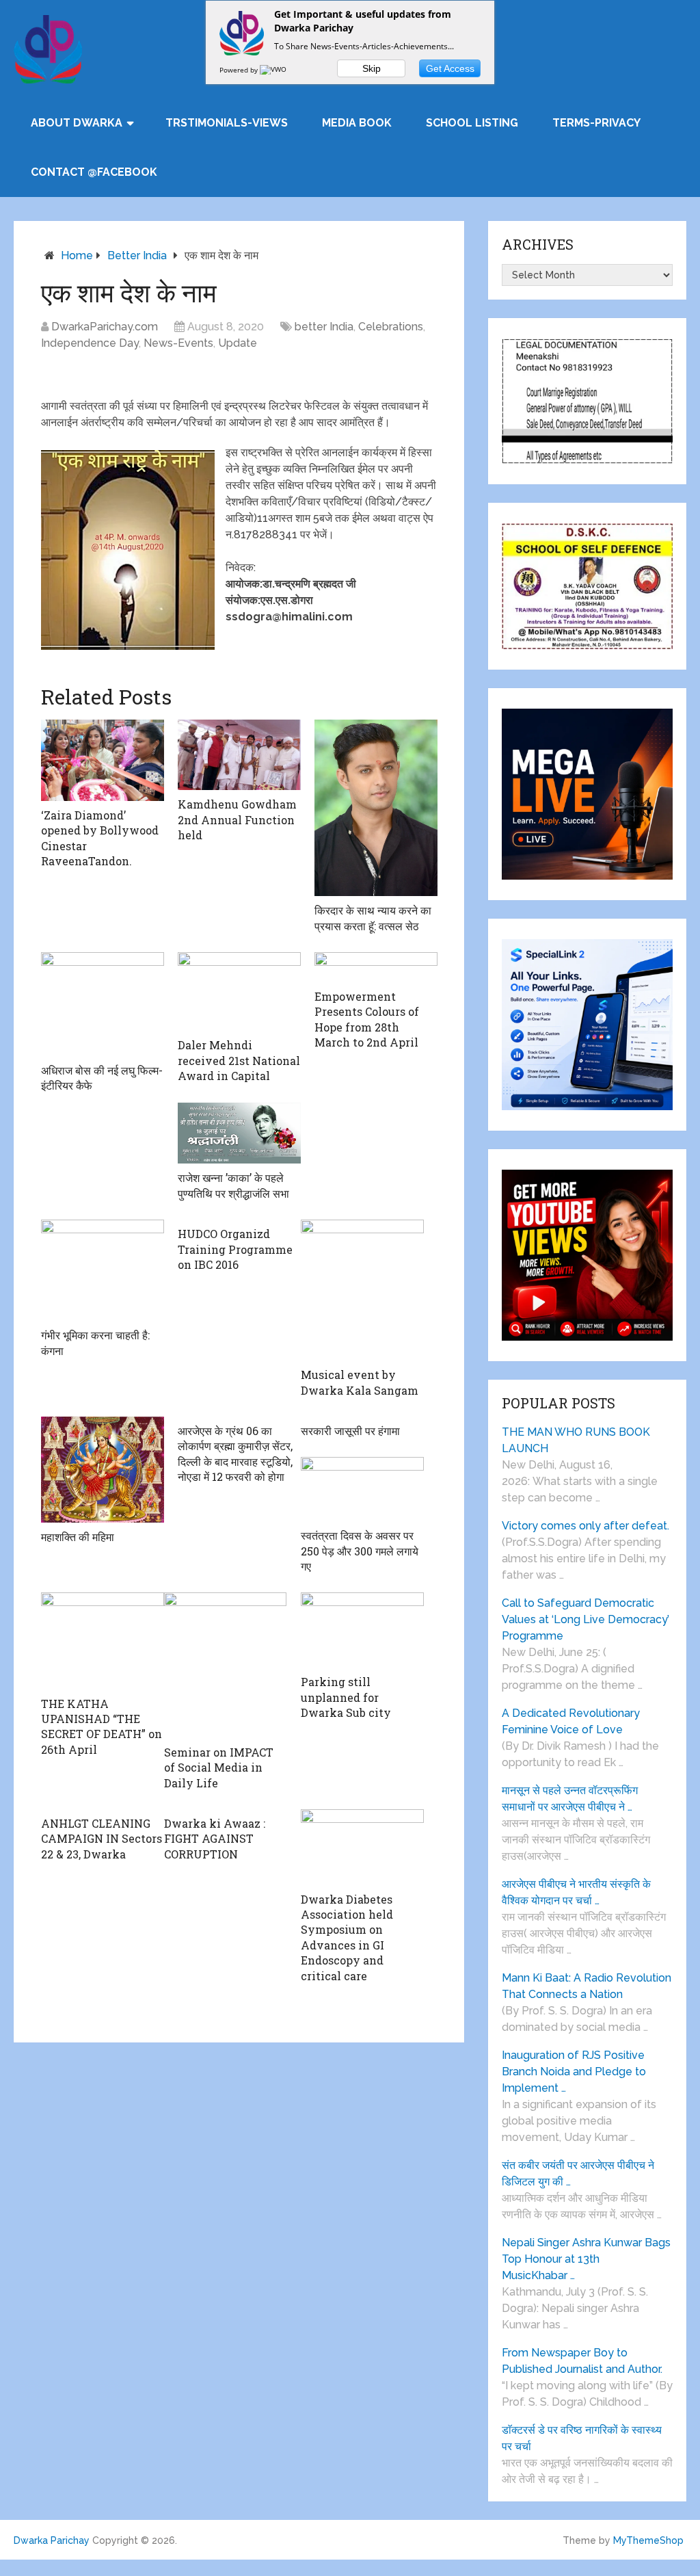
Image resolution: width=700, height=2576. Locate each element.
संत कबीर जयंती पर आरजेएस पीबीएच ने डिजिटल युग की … (578, 2173)
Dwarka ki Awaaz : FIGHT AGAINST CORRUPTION (215, 1839)
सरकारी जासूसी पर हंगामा (350, 1431)
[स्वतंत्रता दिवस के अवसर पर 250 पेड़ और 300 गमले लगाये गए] (362, 1489)
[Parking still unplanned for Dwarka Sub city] (362, 1630)
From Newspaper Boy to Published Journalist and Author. (582, 2361)
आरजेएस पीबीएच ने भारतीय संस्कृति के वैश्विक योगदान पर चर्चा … (576, 1892)
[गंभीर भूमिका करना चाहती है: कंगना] (103, 1270)
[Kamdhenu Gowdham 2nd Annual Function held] (239, 755)
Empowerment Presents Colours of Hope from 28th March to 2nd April (367, 1019)
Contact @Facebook (94, 172)
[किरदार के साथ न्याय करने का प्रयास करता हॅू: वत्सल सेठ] (376, 808)
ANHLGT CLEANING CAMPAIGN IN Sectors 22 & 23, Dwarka (102, 1839)
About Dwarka (77, 123)
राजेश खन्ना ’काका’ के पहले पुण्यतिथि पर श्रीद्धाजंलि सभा (233, 1185)
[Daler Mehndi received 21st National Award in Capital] (239, 991)
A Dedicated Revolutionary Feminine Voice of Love (571, 1721)
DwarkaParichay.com (105, 327)
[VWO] (274, 70)
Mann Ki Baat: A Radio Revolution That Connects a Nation (587, 1986)
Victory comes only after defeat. (585, 1526)
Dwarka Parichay (52, 2540)
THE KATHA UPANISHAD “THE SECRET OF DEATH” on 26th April (102, 1726)
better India (137, 255)
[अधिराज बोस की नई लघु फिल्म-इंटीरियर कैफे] (103, 1004)
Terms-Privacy (596, 123)
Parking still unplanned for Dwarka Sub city (346, 1697)
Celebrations (391, 327)
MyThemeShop (648, 2540)
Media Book (357, 123)
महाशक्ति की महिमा (78, 1537)
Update (238, 343)
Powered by (240, 70)
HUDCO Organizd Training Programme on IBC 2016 (235, 1249)
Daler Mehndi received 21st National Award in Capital (239, 1060)
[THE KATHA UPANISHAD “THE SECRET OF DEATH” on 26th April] (103, 1641)
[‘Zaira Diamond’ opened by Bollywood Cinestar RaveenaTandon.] (103, 760)
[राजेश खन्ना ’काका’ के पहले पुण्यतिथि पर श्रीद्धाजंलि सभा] (239, 1133)
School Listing (472, 123)
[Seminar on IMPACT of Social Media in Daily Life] (226, 1665)
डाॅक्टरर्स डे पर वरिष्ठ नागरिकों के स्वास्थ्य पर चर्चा (582, 2438)
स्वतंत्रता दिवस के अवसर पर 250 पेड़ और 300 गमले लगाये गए (360, 1551)
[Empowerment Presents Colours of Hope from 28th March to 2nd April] (376, 967)
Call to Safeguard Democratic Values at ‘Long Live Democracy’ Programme (585, 1619)
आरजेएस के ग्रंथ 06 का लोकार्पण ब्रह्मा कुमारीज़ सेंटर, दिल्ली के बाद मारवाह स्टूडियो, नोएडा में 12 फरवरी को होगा (235, 1454)
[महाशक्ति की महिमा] (103, 1470)
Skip (372, 68)
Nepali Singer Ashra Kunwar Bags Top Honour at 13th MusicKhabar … (586, 2259)
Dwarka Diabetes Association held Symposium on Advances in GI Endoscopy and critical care (347, 1937)
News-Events (178, 343)
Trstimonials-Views (227, 123)
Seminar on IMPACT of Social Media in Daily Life (219, 1767)
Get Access (450, 68)
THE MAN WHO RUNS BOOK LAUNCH (576, 1440)
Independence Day (90, 343)
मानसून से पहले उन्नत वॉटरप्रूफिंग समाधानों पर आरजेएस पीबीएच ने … (570, 1799)
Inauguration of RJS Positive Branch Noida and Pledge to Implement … (574, 2072)
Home (77, 255)
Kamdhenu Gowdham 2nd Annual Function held (237, 819)
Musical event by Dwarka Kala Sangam (360, 1382)
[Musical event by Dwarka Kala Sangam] (362, 1290)
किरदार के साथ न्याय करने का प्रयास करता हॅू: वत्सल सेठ (373, 918)
